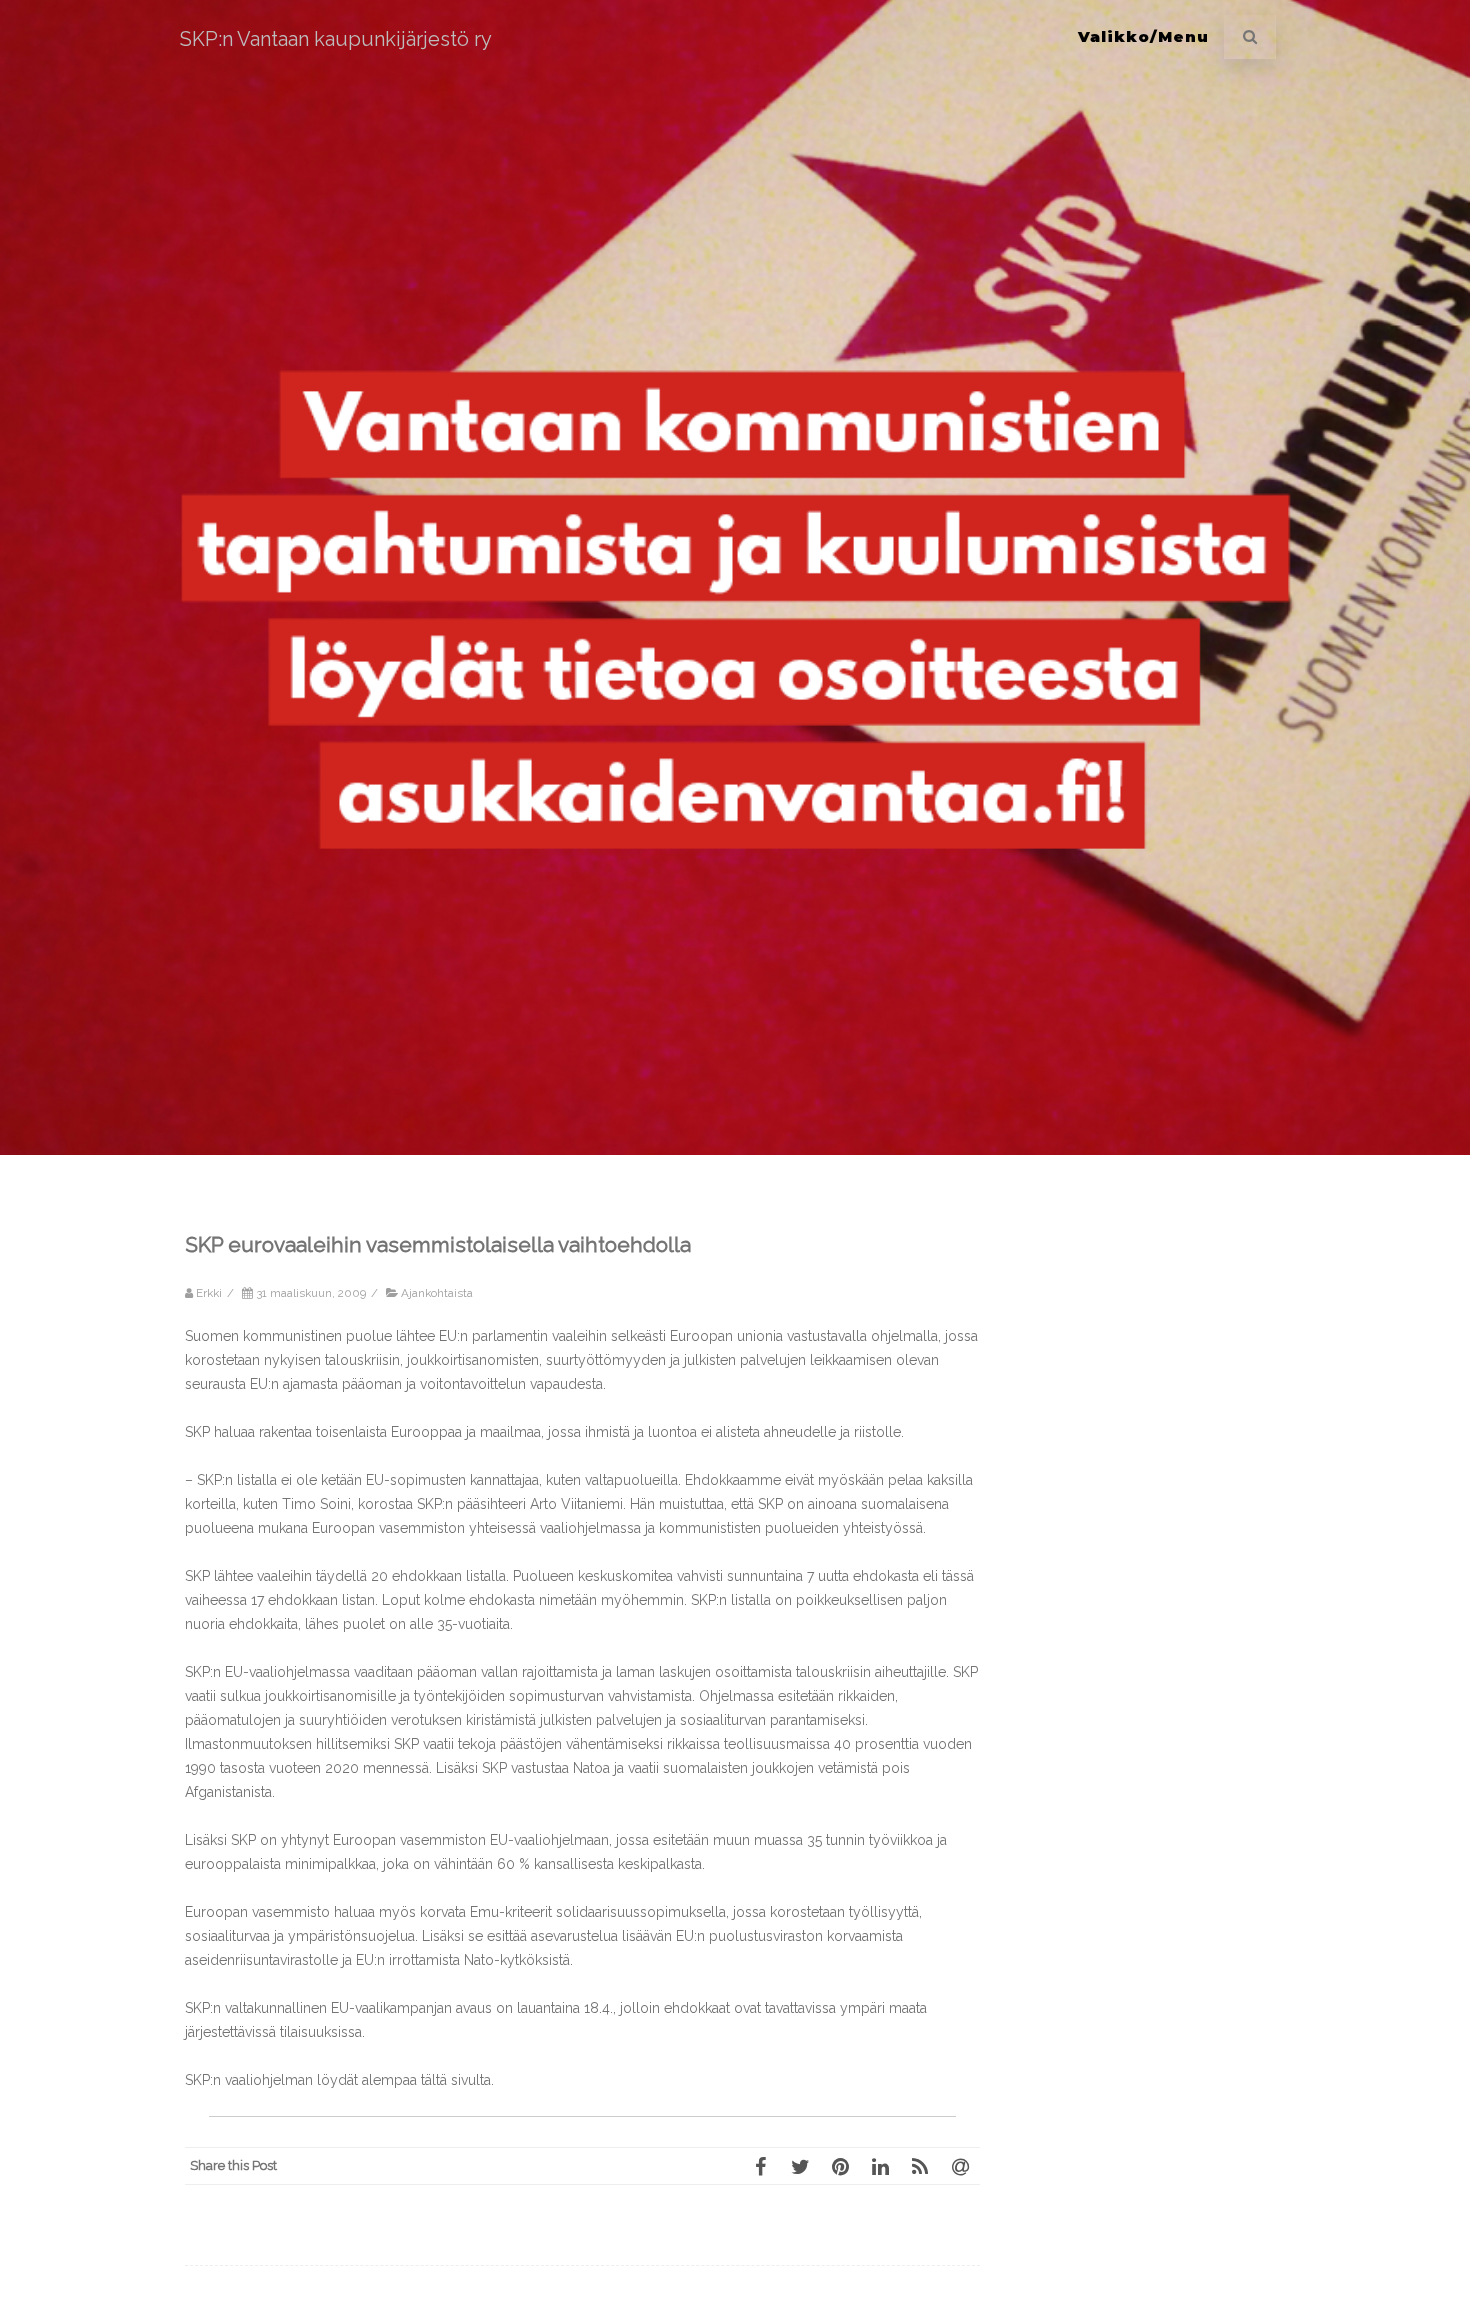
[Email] (960, 2166)
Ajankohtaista (437, 1293)
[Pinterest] (840, 2166)
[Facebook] (760, 2166)
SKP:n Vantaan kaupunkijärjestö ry (336, 39)
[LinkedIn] (880, 2166)
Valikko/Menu (1143, 36)
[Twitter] (800, 2166)
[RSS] (920, 2166)
